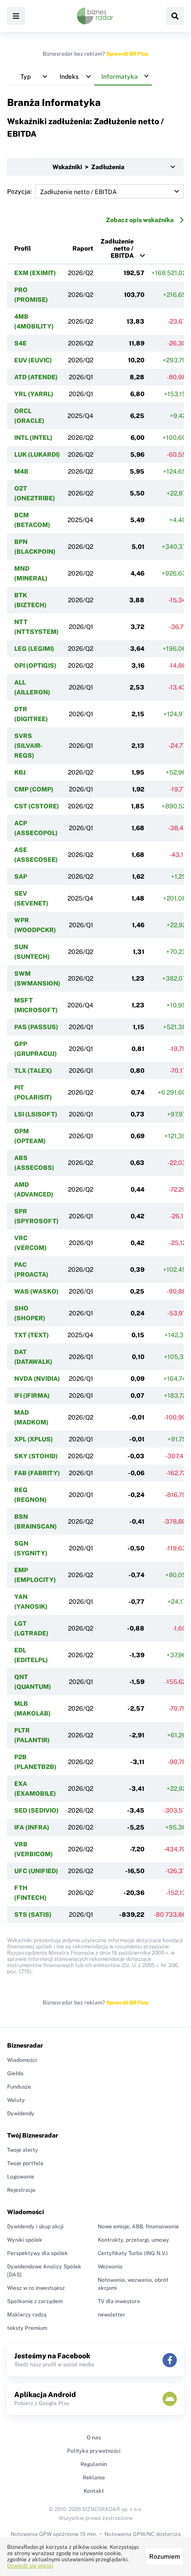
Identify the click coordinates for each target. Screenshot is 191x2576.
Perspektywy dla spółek (38, 2253)
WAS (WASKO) (36, 1291)
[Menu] (16, 16)
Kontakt (94, 2491)
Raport (83, 248)
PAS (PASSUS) (36, 1027)
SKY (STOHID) (36, 1456)
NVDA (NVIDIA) (37, 1379)
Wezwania (110, 2267)
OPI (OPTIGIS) (35, 665)
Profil (23, 248)
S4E (20, 343)
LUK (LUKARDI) (37, 454)
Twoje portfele (25, 2163)
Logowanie (21, 2177)
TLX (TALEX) (33, 1071)
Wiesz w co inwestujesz (36, 2288)
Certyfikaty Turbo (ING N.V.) (133, 2253)
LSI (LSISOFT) (36, 1114)
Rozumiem (165, 2556)
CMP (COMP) (34, 789)
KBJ (20, 772)
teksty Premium (27, 2328)
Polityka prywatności (94, 2451)
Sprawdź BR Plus (127, 54)
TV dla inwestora (119, 2301)
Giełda (15, 2073)
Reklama (94, 2478)
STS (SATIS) (33, 1915)
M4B (21, 471)
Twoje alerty (23, 2150)
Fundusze (19, 2087)
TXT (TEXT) (32, 1335)
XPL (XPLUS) (34, 1439)
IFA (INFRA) (32, 1827)
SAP (21, 876)
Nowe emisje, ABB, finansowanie (138, 2227)
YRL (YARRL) (34, 394)
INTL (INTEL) (33, 438)
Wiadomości (22, 2060)
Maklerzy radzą (27, 2315)
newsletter (111, 2315)
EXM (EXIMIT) (35, 273)
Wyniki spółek (25, 2240)
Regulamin (94, 2464)
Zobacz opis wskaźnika (140, 220)
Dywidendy (21, 2114)
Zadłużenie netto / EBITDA (117, 248)
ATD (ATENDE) (36, 377)
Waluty (16, 2100)
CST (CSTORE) (37, 806)
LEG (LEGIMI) (34, 649)
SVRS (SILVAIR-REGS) (28, 746)
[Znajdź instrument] (175, 16)
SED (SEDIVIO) (36, 1810)
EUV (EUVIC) (33, 360)
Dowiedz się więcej (30, 2566)
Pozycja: (19, 191)
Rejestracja (21, 2190)
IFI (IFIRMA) (32, 1396)
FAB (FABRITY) (37, 1473)
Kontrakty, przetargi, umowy (133, 2240)
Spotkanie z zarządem (35, 2301)
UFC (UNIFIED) (36, 1871)
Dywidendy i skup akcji (35, 2227)
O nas (94, 2438)
